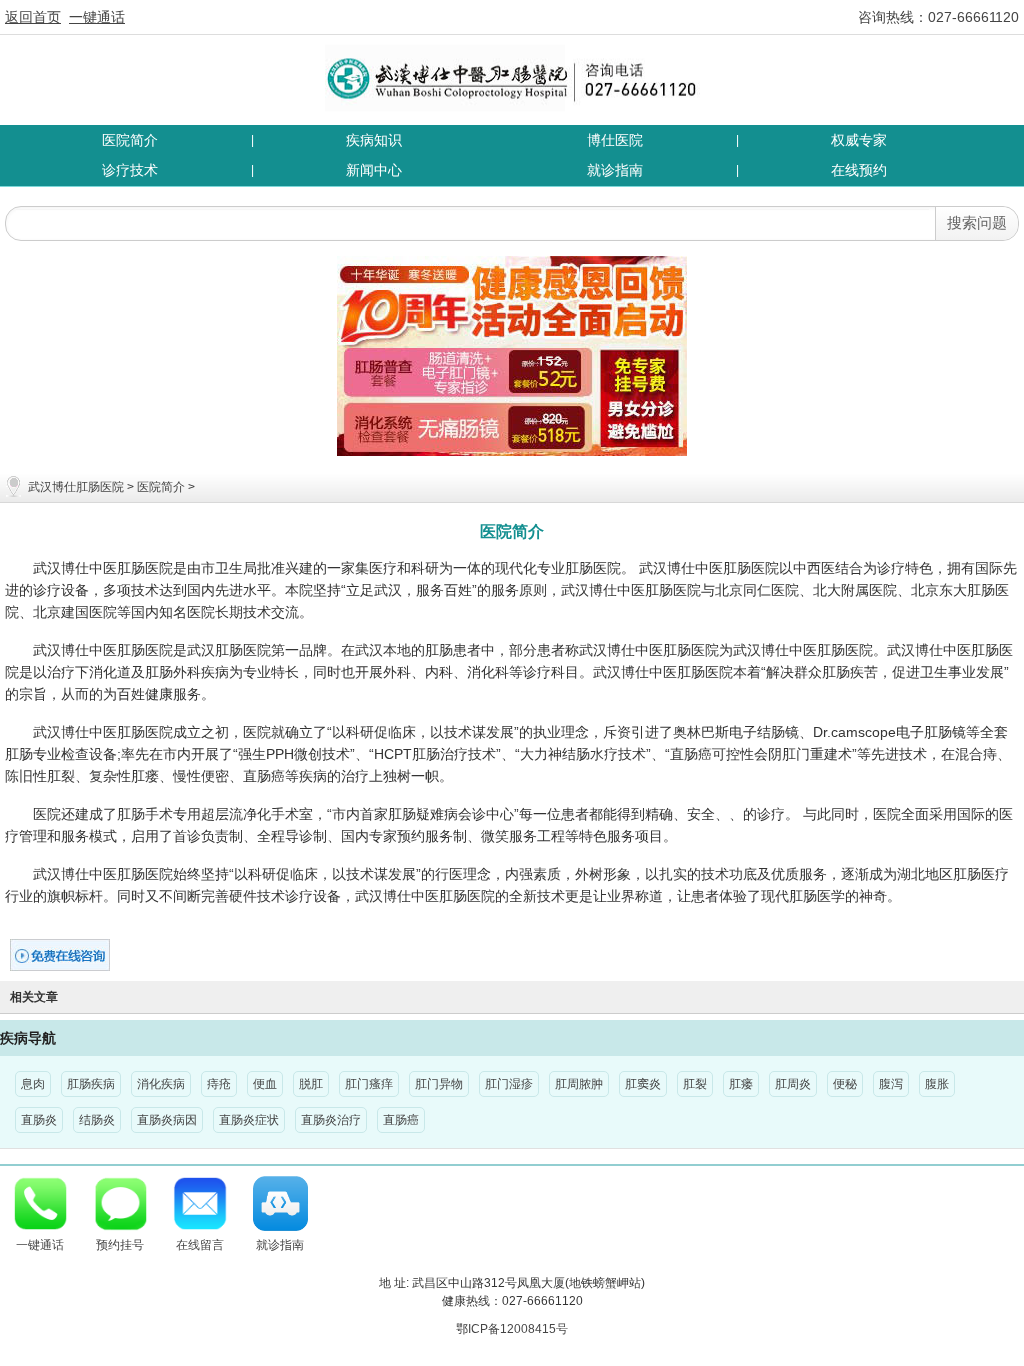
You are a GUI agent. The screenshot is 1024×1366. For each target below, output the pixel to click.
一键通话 (97, 17)
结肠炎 (97, 1120)
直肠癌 (401, 1120)
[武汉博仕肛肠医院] (512, 77)
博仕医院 (615, 140)
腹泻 (891, 1084)
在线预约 (859, 170)
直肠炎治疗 (331, 1120)
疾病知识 (374, 140)
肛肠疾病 (91, 1084)
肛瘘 (741, 1084)
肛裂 (695, 1084)
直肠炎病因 (167, 1120)
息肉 (33, 1084)
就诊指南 (615, 170)
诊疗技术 (130, 170)
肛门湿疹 (509, 1084)
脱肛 (311, 1084)
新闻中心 (374, 170)
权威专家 (859, 140)
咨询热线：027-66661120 (938, 17)
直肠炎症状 (249, 1120)
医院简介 (130, 140)
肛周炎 (793, 1084)
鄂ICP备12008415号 (512, 1329)
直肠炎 (39, 1120)
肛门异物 (439, 1084)
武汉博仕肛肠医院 (76, 487)
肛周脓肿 (579, 1084)
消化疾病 (161, 1084)
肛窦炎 (643, 1084)
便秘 (845, 1084)
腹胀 (937, 1084)
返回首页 (33, 17)
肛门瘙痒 (369, 1084)
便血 (265, 1084)
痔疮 (219, 1084)
